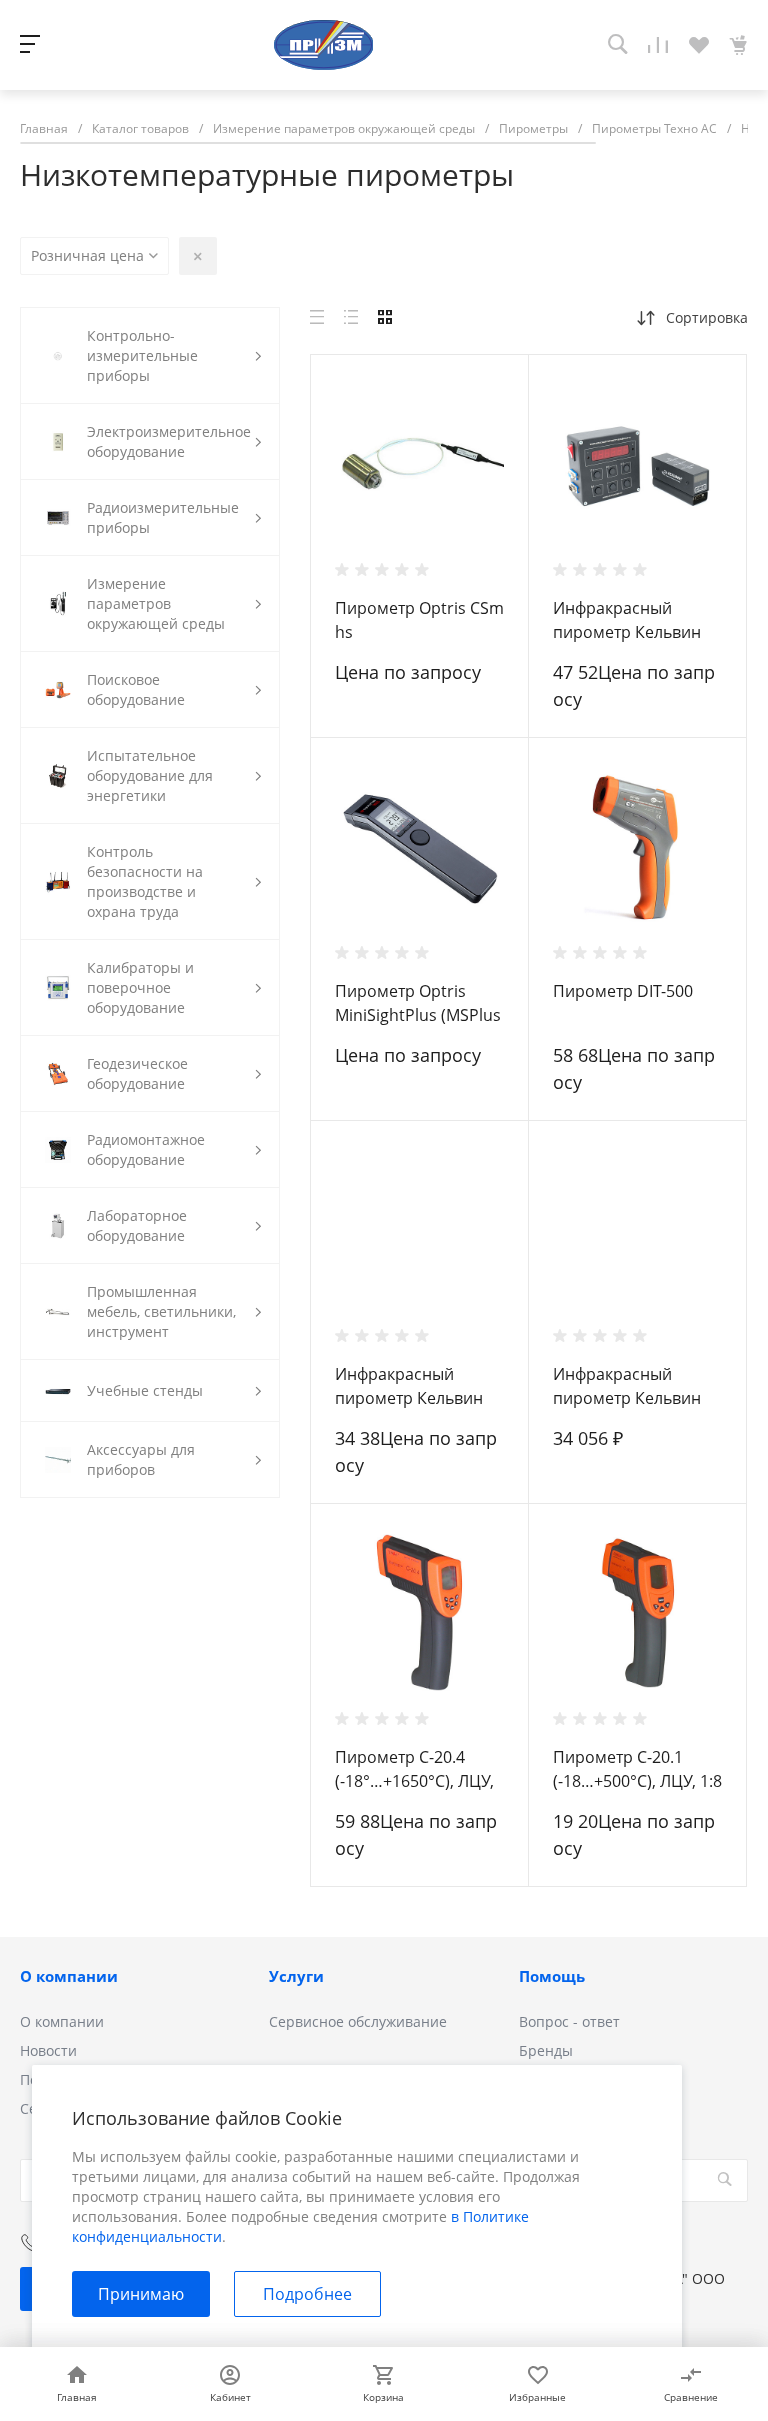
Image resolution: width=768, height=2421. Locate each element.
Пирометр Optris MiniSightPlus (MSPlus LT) (418, 1015)
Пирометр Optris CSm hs (419, 620)
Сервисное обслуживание (358, 2021)
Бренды (546, 2050)
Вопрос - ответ (569, 2021)
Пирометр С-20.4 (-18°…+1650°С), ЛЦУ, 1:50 (414, 1781)
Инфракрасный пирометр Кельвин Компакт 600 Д (409, 1398)
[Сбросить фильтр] (198, 256)
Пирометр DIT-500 (623, 991)
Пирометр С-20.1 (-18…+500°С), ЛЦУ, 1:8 (637, 1769)
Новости (48, 2050)
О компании (69, 1976)
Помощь (552, 1976)
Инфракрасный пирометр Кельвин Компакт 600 (627, 1398)
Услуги (296, 1976)
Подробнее (307, 2294)
